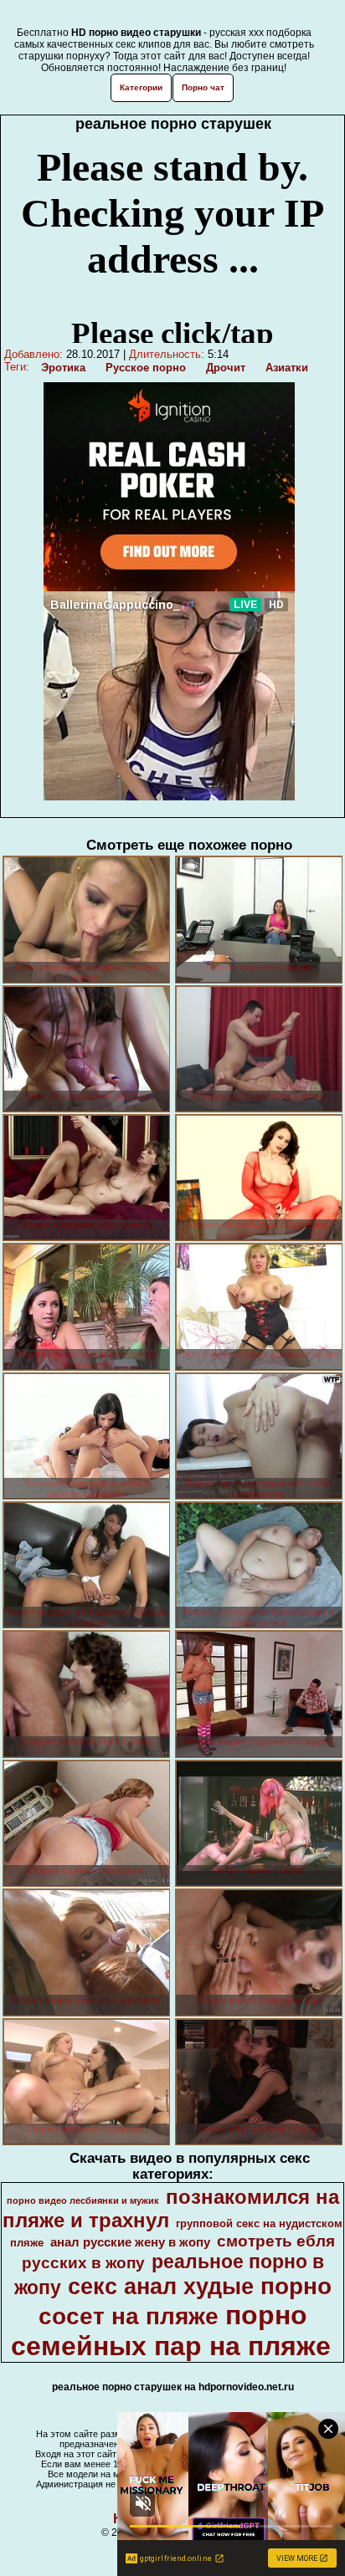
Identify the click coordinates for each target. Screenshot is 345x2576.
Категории (141, 87)
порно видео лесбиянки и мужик (83, 2200)
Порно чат (203, 87)
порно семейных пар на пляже (171, 2331)
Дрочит (226, 368)
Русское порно (146, 368)
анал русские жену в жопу (130, 2242)
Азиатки (287, 368)
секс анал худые (161, 2287)
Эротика (63, 368)
